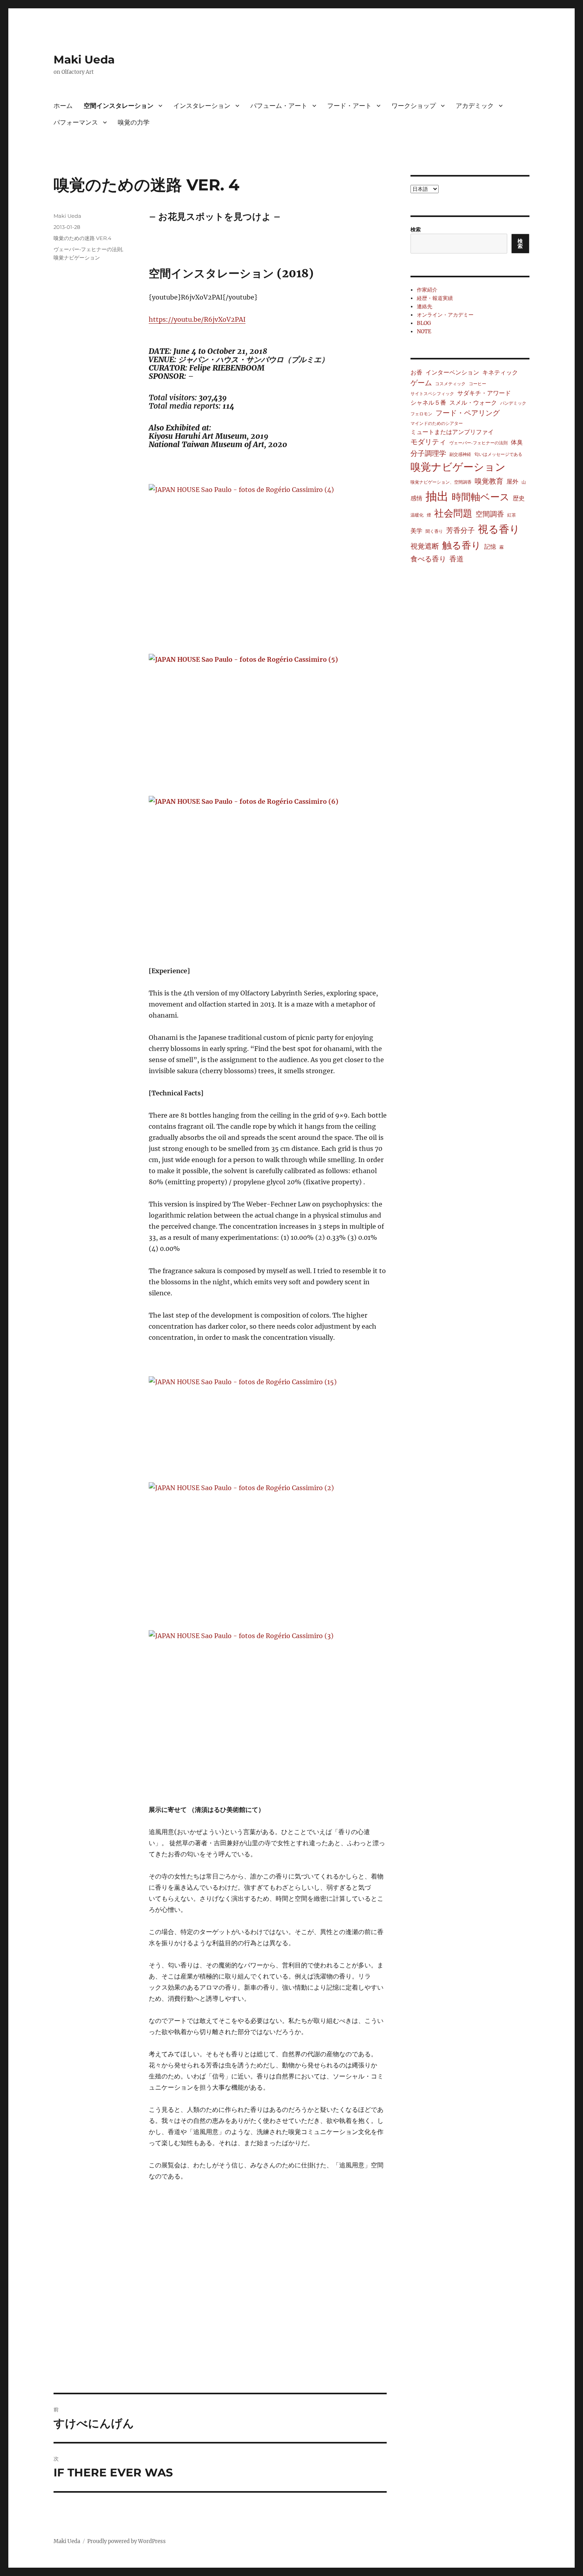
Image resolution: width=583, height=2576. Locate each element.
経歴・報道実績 (435, 298)
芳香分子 (460, 530)
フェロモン (421, 414)
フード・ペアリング (468, 413)
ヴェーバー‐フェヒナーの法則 (88, 249)
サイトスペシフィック (432, 394)
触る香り (462, 545)
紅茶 (512, 515)
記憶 (490, 547)
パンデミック (513, 403)
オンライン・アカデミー (445, 315)
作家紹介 (427, 290)
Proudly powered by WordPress (127, 2541)
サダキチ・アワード (484, 393)
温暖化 (417, 515)
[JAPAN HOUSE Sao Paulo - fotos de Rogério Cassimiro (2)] (268, 1551)
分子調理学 (428, 453)
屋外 (512, 481)
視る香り (499, 529)
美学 (416, 531)
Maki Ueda (84, 60)
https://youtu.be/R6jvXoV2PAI (197, 319)
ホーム (63, 106)
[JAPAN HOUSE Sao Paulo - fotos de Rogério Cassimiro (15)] (268, 1424)
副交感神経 (460, 454)
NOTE (424, 331)
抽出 (437, 496)
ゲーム (421, 383)
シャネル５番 (428, 402)
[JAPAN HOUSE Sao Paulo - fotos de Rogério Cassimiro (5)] (268, 719)
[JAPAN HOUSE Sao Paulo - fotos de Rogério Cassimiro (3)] (268, 1706)
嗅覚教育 (489, 481)
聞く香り (434, 531)
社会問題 (453, 513)
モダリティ (428, 442)
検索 (416, 230)
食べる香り (428, 559)
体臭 (517, 442)
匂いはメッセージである (498, 454)
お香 (416, 372)
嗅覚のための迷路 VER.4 (82, 238)
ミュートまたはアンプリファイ (452, 432)
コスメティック (450, 384)
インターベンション (452, 372)
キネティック (500, 372)
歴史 (519, 498)
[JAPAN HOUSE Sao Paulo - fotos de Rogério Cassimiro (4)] (268, 563)
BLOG (424, 323)
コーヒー (478, 384)
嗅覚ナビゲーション (77, 257)
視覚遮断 (425, 546)
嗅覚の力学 (134, 122)
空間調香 (490, 514)
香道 (456, 559)
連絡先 (425, 306)
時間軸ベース (481, 497)
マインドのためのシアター (437, 424)
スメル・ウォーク (473, 402)
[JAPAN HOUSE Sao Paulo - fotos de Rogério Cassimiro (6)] (268, 875)
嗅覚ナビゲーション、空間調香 (441, 482)
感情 (416, 498)
